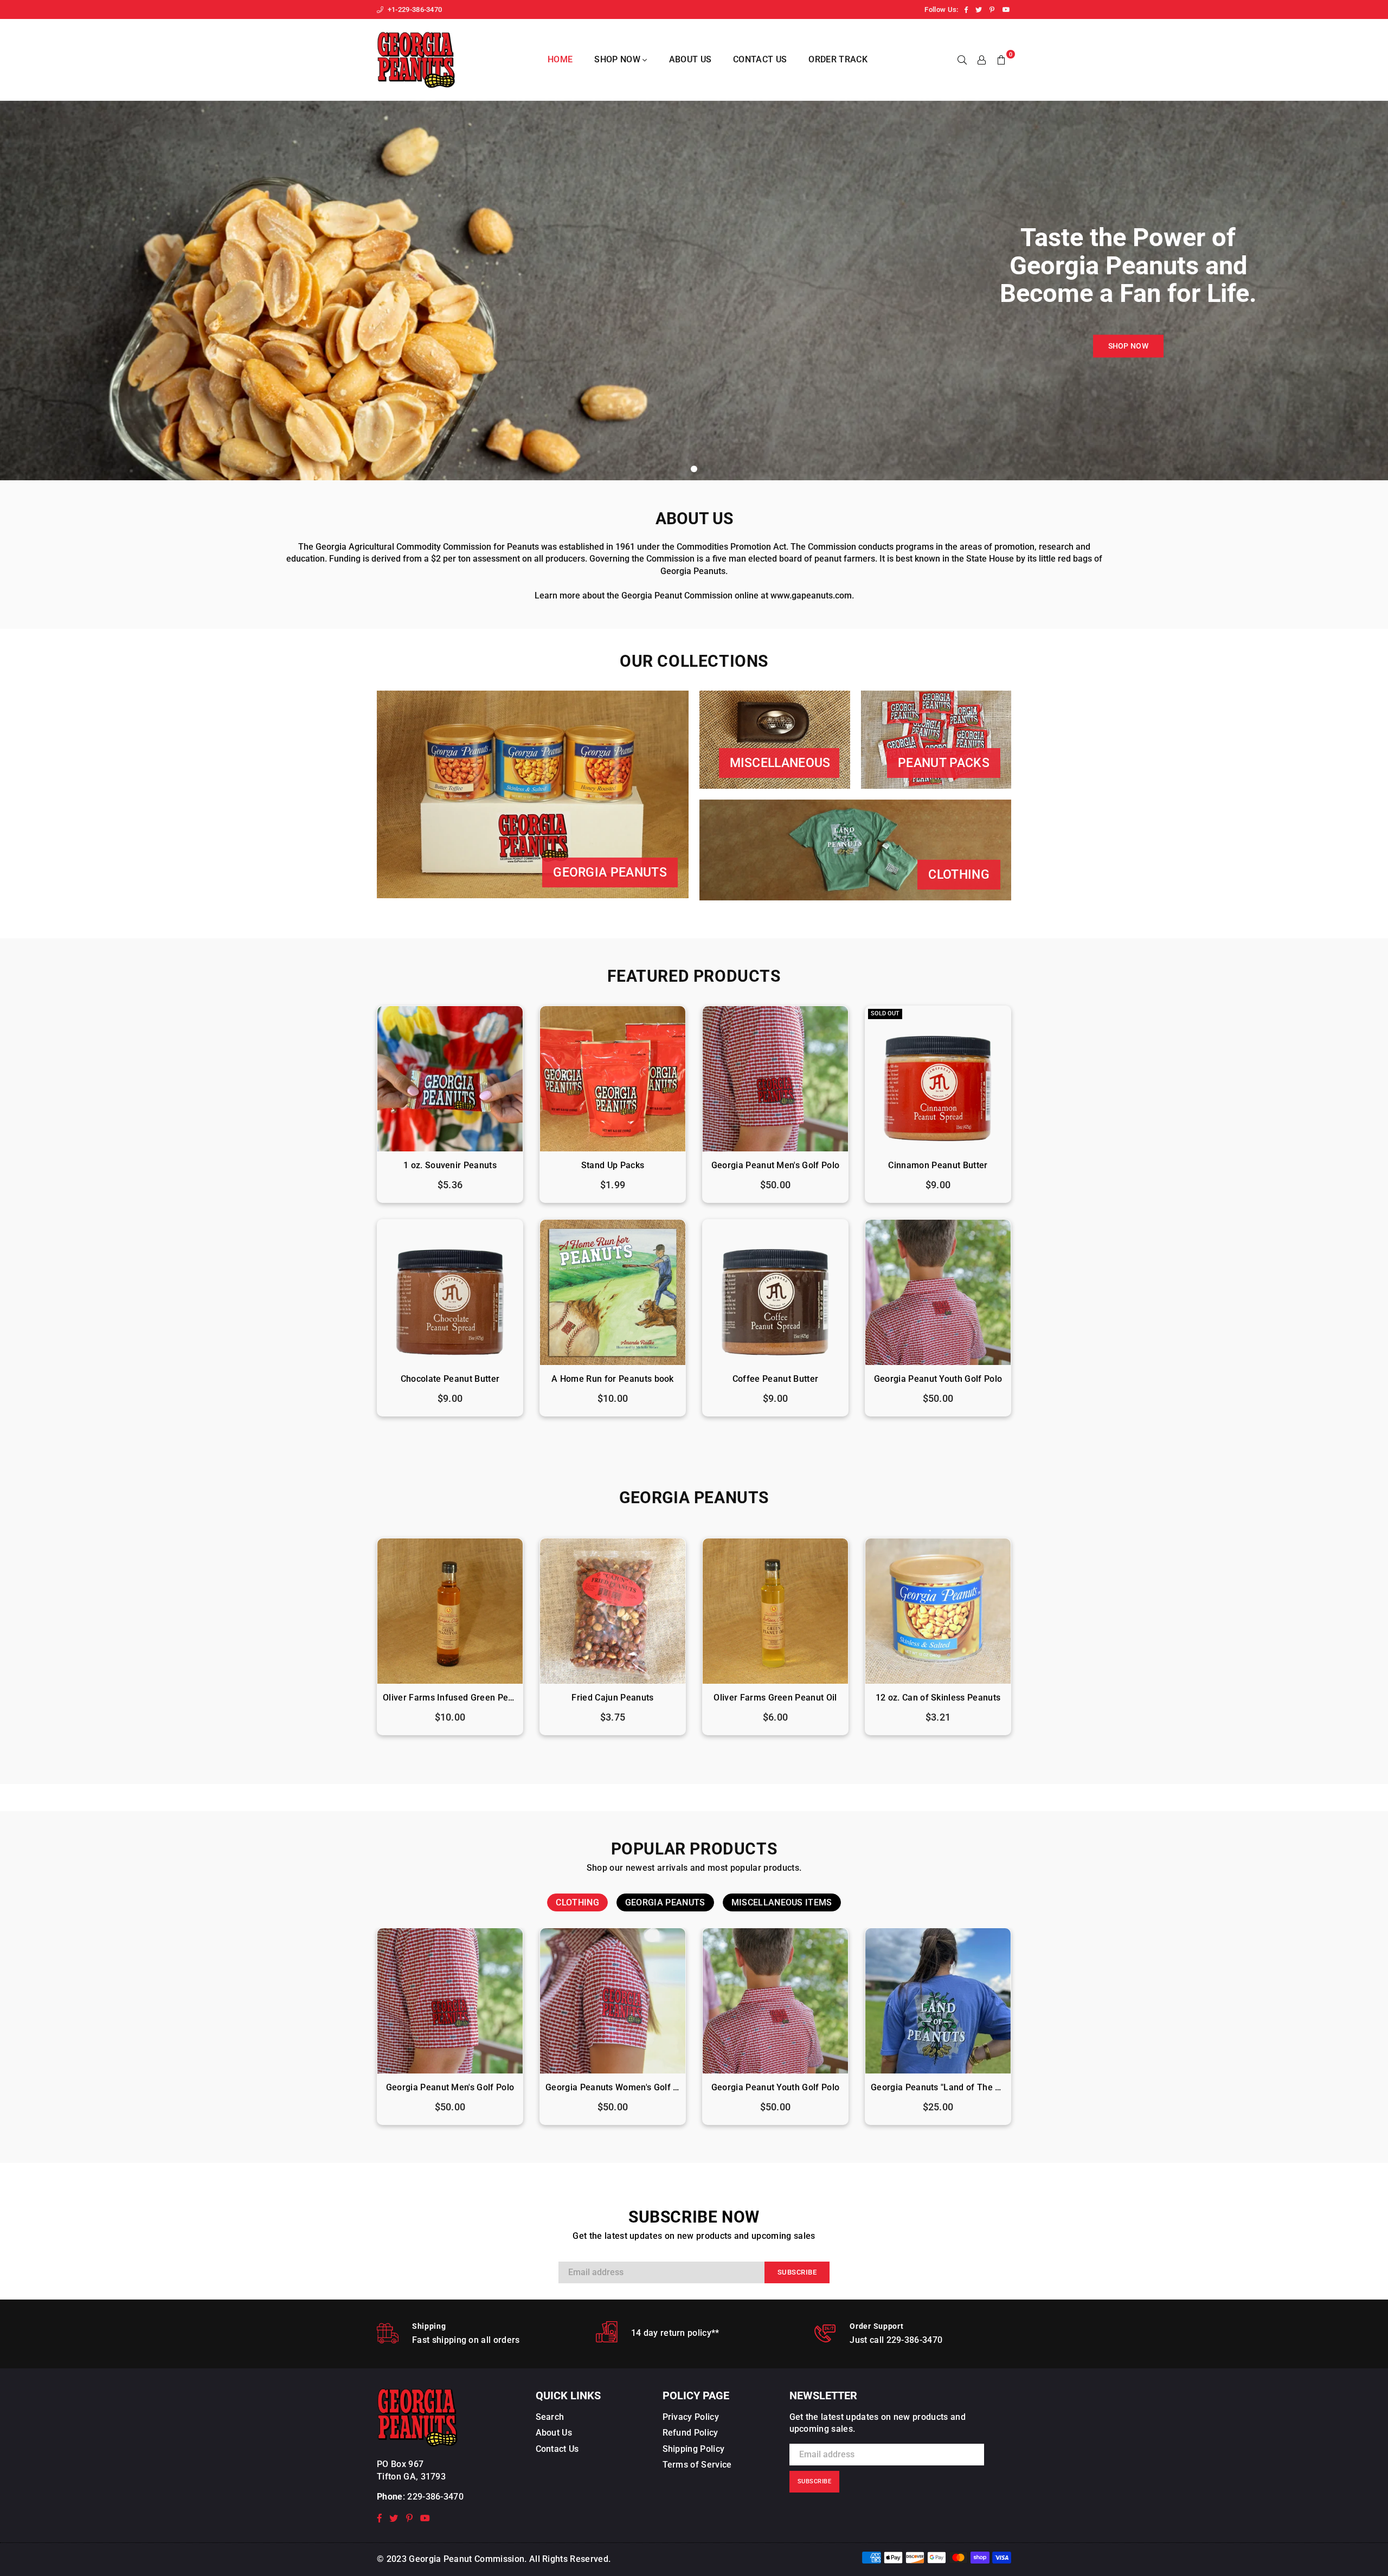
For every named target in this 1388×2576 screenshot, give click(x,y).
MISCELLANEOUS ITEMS (782, 1902)
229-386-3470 (435, 2497)
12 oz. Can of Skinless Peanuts (938, 1698)
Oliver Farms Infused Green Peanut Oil (450, 1698)
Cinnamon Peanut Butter (938, 1165)
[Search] (962, 60)
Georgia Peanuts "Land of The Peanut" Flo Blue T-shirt (938, 2087)
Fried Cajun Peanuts (612, 1698)
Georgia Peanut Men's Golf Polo (776, 1165)
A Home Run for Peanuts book (613, 1379)
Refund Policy (690, 2433)
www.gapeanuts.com (811, 595)
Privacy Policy (691, 2417)
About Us (690, 59)
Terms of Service (697, 2465)
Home (560, 59)
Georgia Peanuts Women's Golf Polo (613, 2087)
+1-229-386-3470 (414, 9)
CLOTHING (577, 1902)
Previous (356, 1642)
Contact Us (760, 59)
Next (1032, 1642)
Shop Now (618, 59)
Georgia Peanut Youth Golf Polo (938, 1379)
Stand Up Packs (613, 1165)
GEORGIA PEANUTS (665, 1902)
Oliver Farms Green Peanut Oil (775, 1698)
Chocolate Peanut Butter (450, 1379)
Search (550, 2417)
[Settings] (982, 60)
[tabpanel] (694, 291)
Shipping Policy (694, 2449)
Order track (838, 59)
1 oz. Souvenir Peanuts (450, 1165)
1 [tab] (694, 469)
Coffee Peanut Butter (775, 1379)
